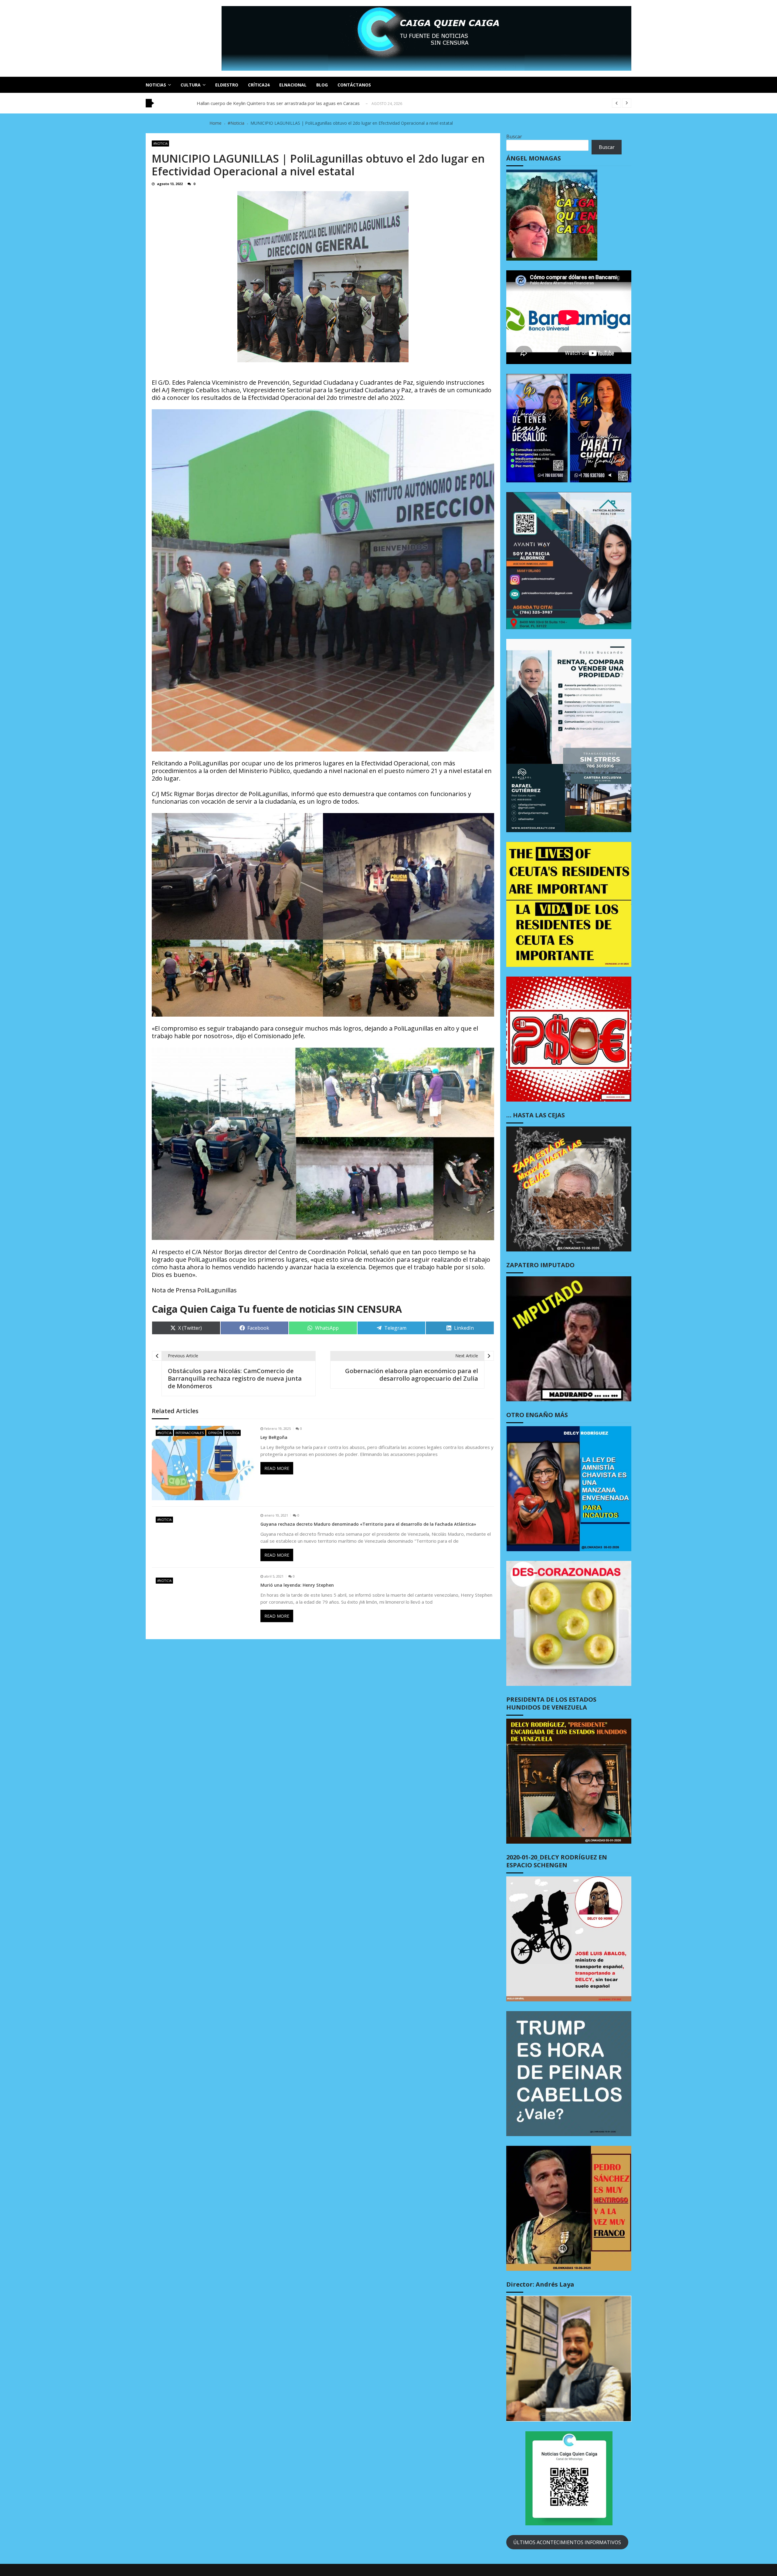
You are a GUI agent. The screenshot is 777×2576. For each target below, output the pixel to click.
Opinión (215, 1433)
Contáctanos (354, 85)
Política (232, 1433)
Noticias (156, 85)
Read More (277, 1468)
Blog (322, 85)
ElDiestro (227, 85)
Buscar (514, 137)
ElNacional (293, 85)
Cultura (191, 85)
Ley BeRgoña (274, 1437)
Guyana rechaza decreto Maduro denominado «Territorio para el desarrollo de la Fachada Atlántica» (368, 1524)
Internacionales (190, 1433)
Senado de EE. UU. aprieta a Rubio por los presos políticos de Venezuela (272, 101)
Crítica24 (259, 85)
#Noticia (160, 143)
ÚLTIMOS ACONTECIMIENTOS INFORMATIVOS (567, 2542)
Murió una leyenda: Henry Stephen (297, 1585)
